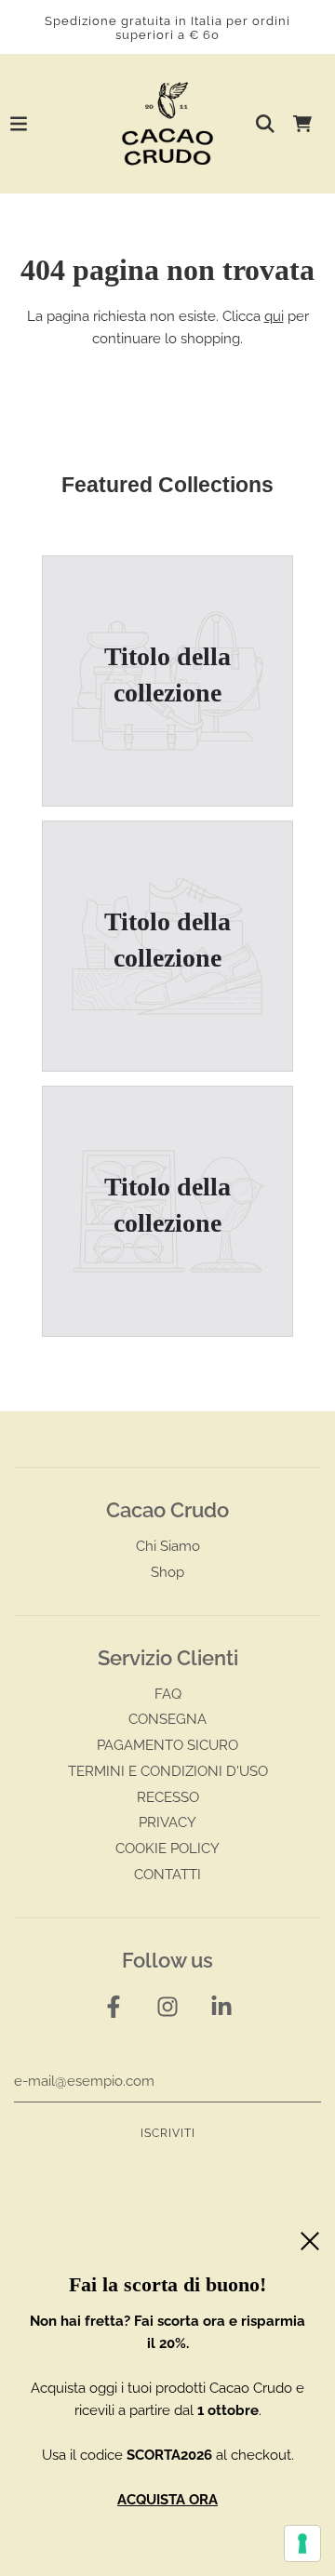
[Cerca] (265, 124)
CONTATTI (167, 1875)
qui (274, 316)
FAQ (168, 1694)
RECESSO (168, 1797)
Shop (167, 1572)
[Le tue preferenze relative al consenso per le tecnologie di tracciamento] (302, 2543)
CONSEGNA (167, 1719)
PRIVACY (167, 1822)
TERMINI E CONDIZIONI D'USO (168, 1771)
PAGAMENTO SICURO (167, 1745)
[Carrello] (302, 124)
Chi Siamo (168, 1546)
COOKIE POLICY (167, 1849)
